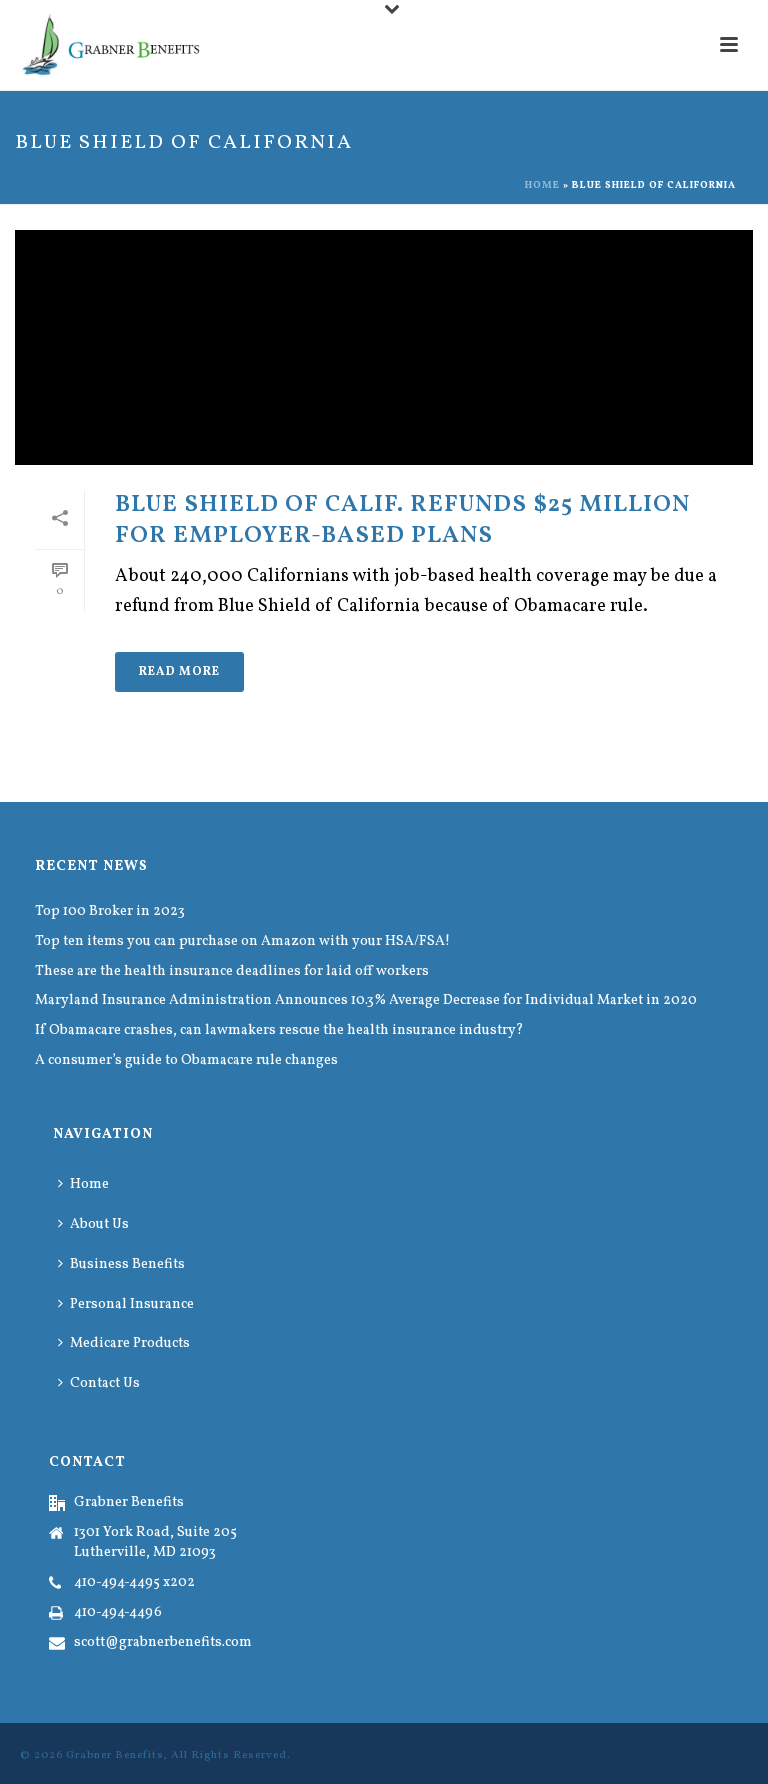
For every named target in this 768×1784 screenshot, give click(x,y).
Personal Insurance (132, 1304)
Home (542, 185)
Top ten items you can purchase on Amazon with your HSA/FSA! (242, 942)
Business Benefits (127, 1264)
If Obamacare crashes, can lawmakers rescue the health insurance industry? (279, 1031)
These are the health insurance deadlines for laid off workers (232, 972)
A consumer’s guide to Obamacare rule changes (186, 1061)
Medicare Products (130, 1343)
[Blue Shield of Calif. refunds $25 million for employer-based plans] (384, 347)
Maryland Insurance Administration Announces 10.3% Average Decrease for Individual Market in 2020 (366, 1001)
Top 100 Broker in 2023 (110, 912)
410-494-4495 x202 (134, 1583)
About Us (99, 1224)
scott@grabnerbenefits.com (163, 1643)
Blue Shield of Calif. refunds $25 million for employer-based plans (402, 520)
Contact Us (105, 1383)
